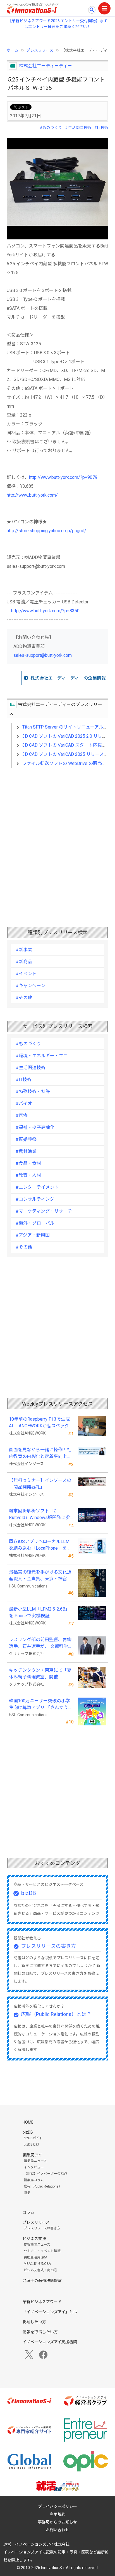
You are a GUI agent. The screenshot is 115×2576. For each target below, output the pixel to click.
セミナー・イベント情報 (42, 2251)
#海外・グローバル (35, 1223)
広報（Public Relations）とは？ (56, 2014)
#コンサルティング (35, 1199)
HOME (28, 2122)
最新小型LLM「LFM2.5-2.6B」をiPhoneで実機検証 (39, 1612)
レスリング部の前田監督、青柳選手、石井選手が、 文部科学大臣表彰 (41, 1643)
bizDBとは (32, 2144)
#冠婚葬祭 (26, 1139)
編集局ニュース (35, 2161)
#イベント (26, 974)
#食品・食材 (28, 1163)
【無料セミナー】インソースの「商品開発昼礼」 (40, 1484)
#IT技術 (101, 128)
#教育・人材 (28, 1175)
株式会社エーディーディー (45, 66)
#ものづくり (51, 128)
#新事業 (24, 950)
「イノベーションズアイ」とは (50, 2312)
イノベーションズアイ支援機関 (50, 2342)
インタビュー (34, 2167)
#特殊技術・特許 (33, 1092)
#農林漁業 (26, 1151)
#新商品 (24, 962)
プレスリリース (40, 50)
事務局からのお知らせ (57, 2522)
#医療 (22, 1115)
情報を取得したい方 (40, 2332)
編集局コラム (34, 2180)
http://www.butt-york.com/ (32, 495)
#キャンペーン (30, 986)
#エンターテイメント (37, 1187)
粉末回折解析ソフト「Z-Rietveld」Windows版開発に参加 (39, 1515)
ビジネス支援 (34, 2239)
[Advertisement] (57, 839)
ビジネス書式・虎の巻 (40, 2270)
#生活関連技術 (78, 128)
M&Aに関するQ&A (37, 2264)
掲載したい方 (34, 2322)
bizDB (29, 1893)
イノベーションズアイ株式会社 (42, 2544)
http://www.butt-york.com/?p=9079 (63, 477)
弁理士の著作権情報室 (42, 2281)
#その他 (24, 998)
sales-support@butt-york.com (43, 655)
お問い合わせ (57, 2530)
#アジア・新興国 (33, 1235)
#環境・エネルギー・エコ (42, 1056)
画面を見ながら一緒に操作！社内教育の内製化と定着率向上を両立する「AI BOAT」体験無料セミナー (40, 1453)
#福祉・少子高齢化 (35, 1127)
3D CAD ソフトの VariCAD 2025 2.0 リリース (67, 736)
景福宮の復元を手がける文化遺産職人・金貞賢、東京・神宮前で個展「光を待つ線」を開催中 (40, 1576)
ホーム (13, 50)
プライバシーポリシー (57, 2506)
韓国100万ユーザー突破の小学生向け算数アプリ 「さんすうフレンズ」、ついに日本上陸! (41, 1705)
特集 (27, 2193)
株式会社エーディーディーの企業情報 (68, 678)
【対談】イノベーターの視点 (45, 2174)
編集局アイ (32, 2155)
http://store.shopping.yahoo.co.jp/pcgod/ (46, 531)
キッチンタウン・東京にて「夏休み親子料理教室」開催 (40, 1674)
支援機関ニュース (37, 2245)
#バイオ (24, 1104)
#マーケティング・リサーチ (44, 1211)
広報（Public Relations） (43, 2186)
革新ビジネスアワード (42, 2302)
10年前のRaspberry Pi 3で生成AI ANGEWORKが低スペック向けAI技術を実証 (41, 1423)
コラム (28, 2212)
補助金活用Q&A (35, 2257)
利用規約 (57, 2514)
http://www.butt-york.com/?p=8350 (45, 611)
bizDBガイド (33, 2138)
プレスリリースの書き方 (48, 1946)
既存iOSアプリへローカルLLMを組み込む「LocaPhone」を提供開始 (40, 1545)
